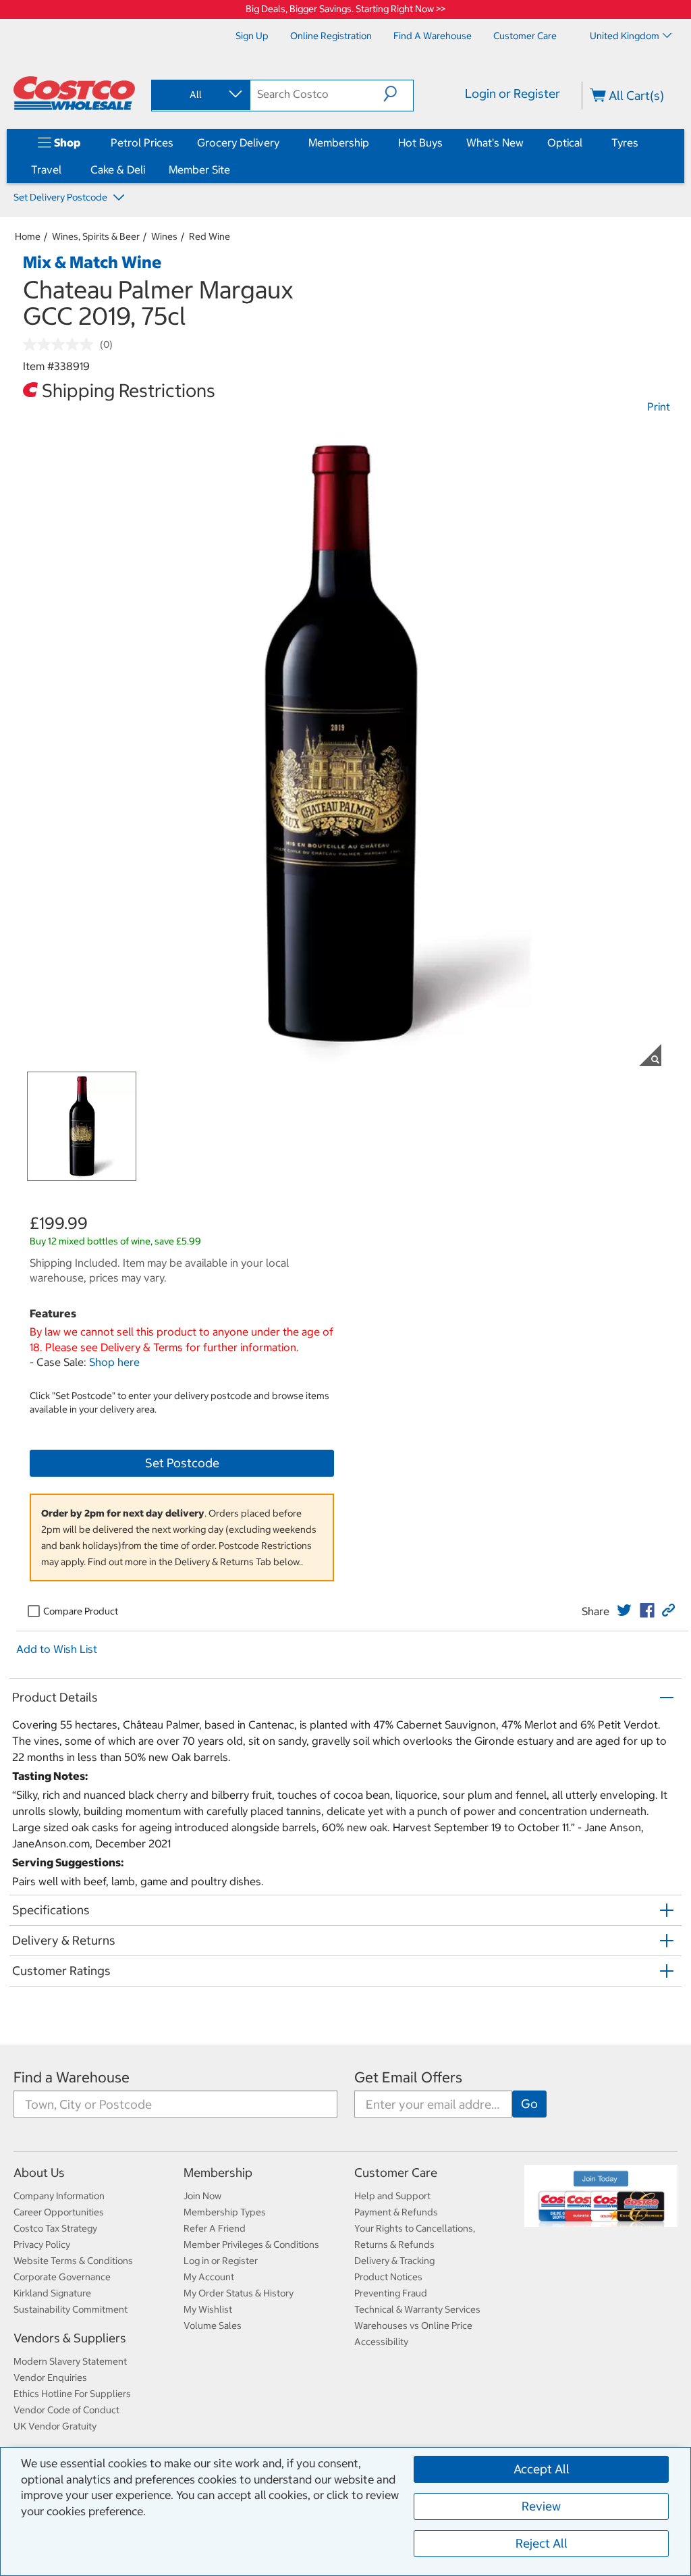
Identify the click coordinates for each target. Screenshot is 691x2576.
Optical (565, 142)
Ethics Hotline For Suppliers (72, 2394)
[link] (624, 1610)
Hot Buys (420, 142)
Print (659, 406)
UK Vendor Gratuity (55, 2426)
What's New (495, 142)
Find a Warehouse (72, 2077)
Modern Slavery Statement (70, 2361)
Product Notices (388, 2277)
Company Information (59, 2196)
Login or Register (513, 94)
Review (541, 2506)
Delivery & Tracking (394, 2261)
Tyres (625, 142)
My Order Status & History (239, 2293)
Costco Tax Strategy (55, 2228)
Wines (164, 236)
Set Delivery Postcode (61, 197)
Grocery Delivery (238, 142)
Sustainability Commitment (71, 2309)
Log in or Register (221, 2261)
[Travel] (64, 169)
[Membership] (372, 142)
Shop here (114, 1362)
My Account (209, 2277)
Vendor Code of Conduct (66, 2410)
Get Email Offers (408, 2077)
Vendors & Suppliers (70, 2338)
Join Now (202, 2196)
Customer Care (396, 2173)
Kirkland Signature (52, 2293)
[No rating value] (61, 344)
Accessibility (381, 2342)
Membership (339, 142)
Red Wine (210, 236)
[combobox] (200, 95)
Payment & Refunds (396, 2212)
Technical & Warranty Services (417, 2309)
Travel (46, 169)
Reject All (542, 2543)
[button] (398, 94)
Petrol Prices (142, 142)
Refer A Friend (215, 2228)
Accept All (542, 2469)
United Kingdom (625, 36)
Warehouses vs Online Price (413, 2325)
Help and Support (392, 2196)
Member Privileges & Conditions (251, 2244)
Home (28, 236)
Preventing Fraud (391, 2293)
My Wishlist (208, 2309)
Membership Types (225, 2212)
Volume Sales (213, 2325)
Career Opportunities (59, 2212)
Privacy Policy (42, 2244)
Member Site (199, 169)
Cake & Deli (118, 169)
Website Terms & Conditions (73, 2261)
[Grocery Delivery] (282, 142)
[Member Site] (233, 169)
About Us (39, 2173)
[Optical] (585, 142)
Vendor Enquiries (50, 2377)
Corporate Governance (62, 2277)
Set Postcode (182, 1463)
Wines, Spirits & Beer (96, 236)
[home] (74, 93)
